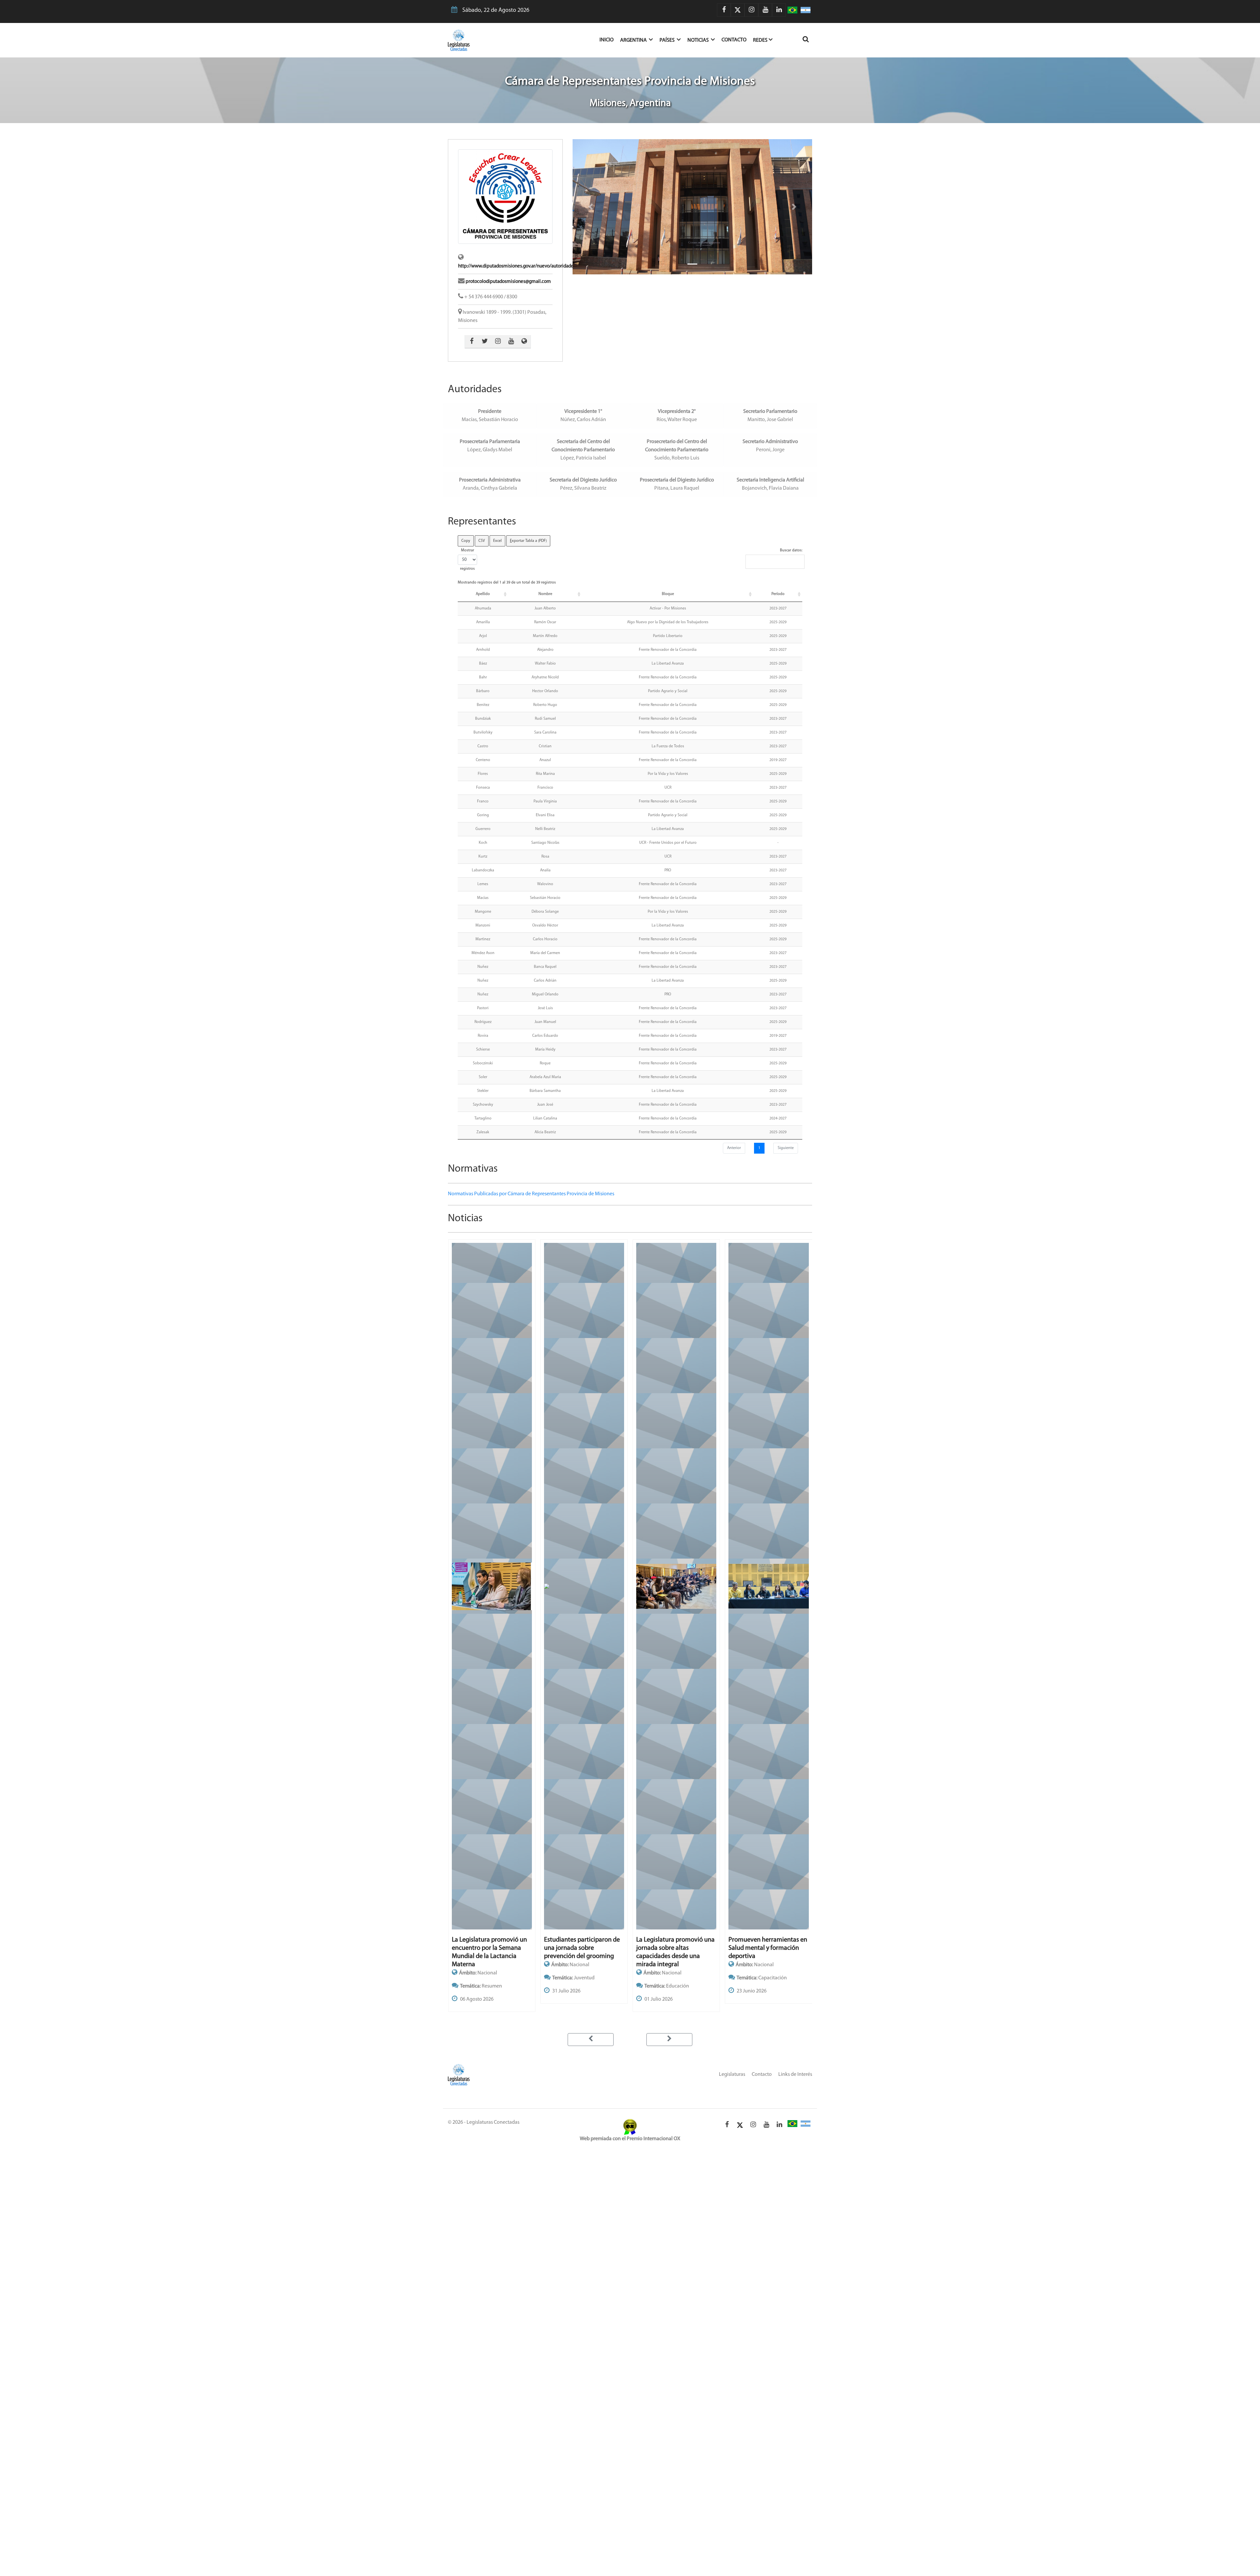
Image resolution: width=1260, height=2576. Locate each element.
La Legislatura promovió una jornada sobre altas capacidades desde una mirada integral (491, 1952)
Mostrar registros (467, 560)
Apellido (483, 594)
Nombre (545, 594)
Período (778, 594)
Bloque (668, 594)
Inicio (610, 40)
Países (668, 40)
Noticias (699, 40)
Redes (760, 40)
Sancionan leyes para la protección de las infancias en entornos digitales (673, 1948)
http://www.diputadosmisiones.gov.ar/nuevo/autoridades (517, 266)
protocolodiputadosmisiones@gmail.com (508, 282)
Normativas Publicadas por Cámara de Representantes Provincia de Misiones (531, 1194)
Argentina (634, 40)
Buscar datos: (791, 550)
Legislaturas (732, 2075)
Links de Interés (795, 2075)
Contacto (734, 40)
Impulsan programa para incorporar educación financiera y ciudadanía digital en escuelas (763, 1952)
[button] (591, 207)
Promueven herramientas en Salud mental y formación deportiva (583, 1948)
